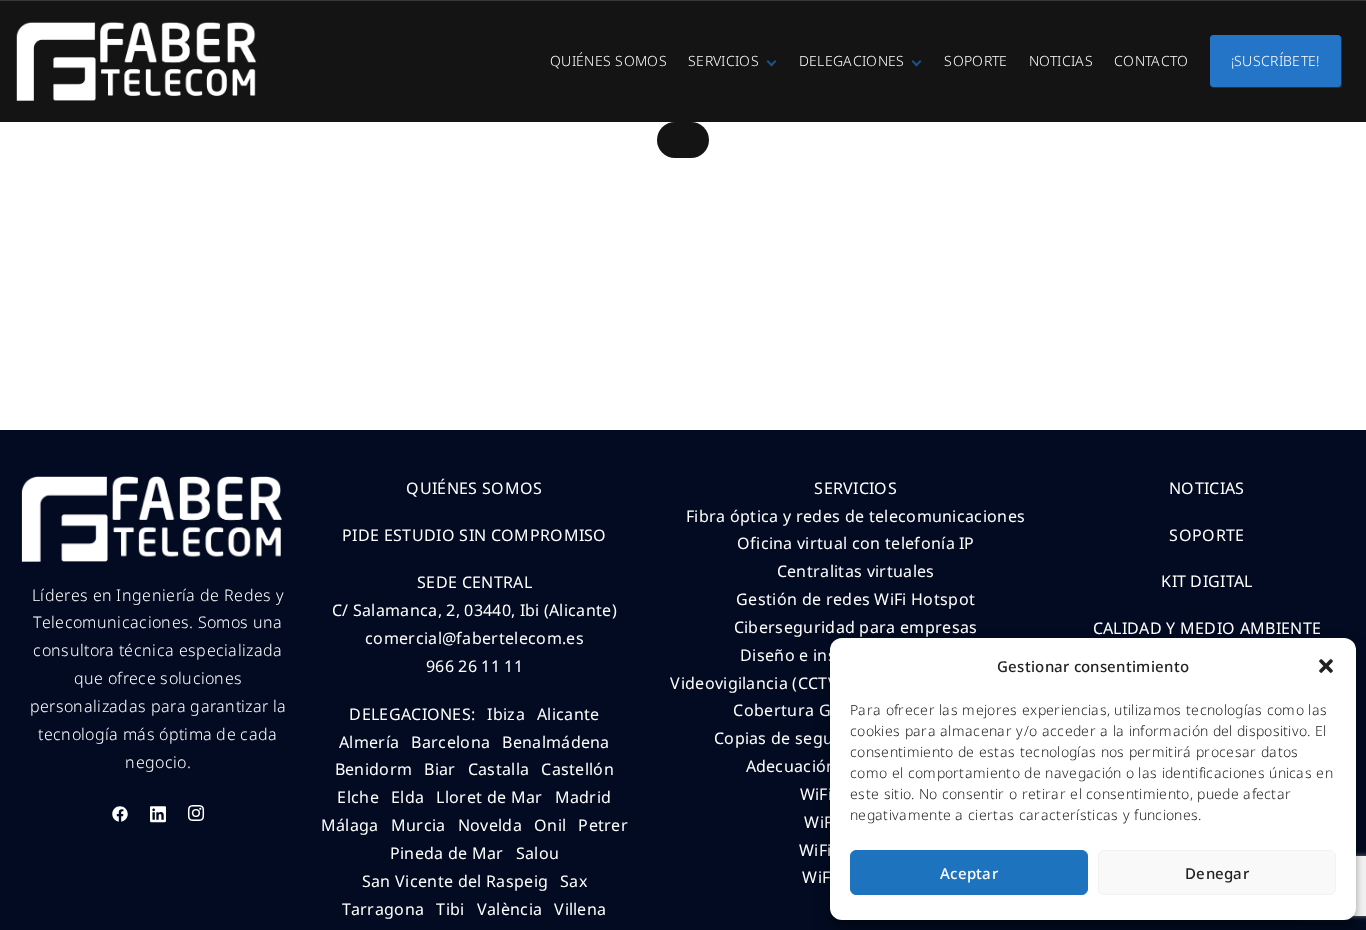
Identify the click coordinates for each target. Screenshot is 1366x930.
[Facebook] (120, 813)
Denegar (1217, 873)
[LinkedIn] (158, 813)
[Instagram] (196, 813)
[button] (1326, 666)
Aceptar (969, 873)
